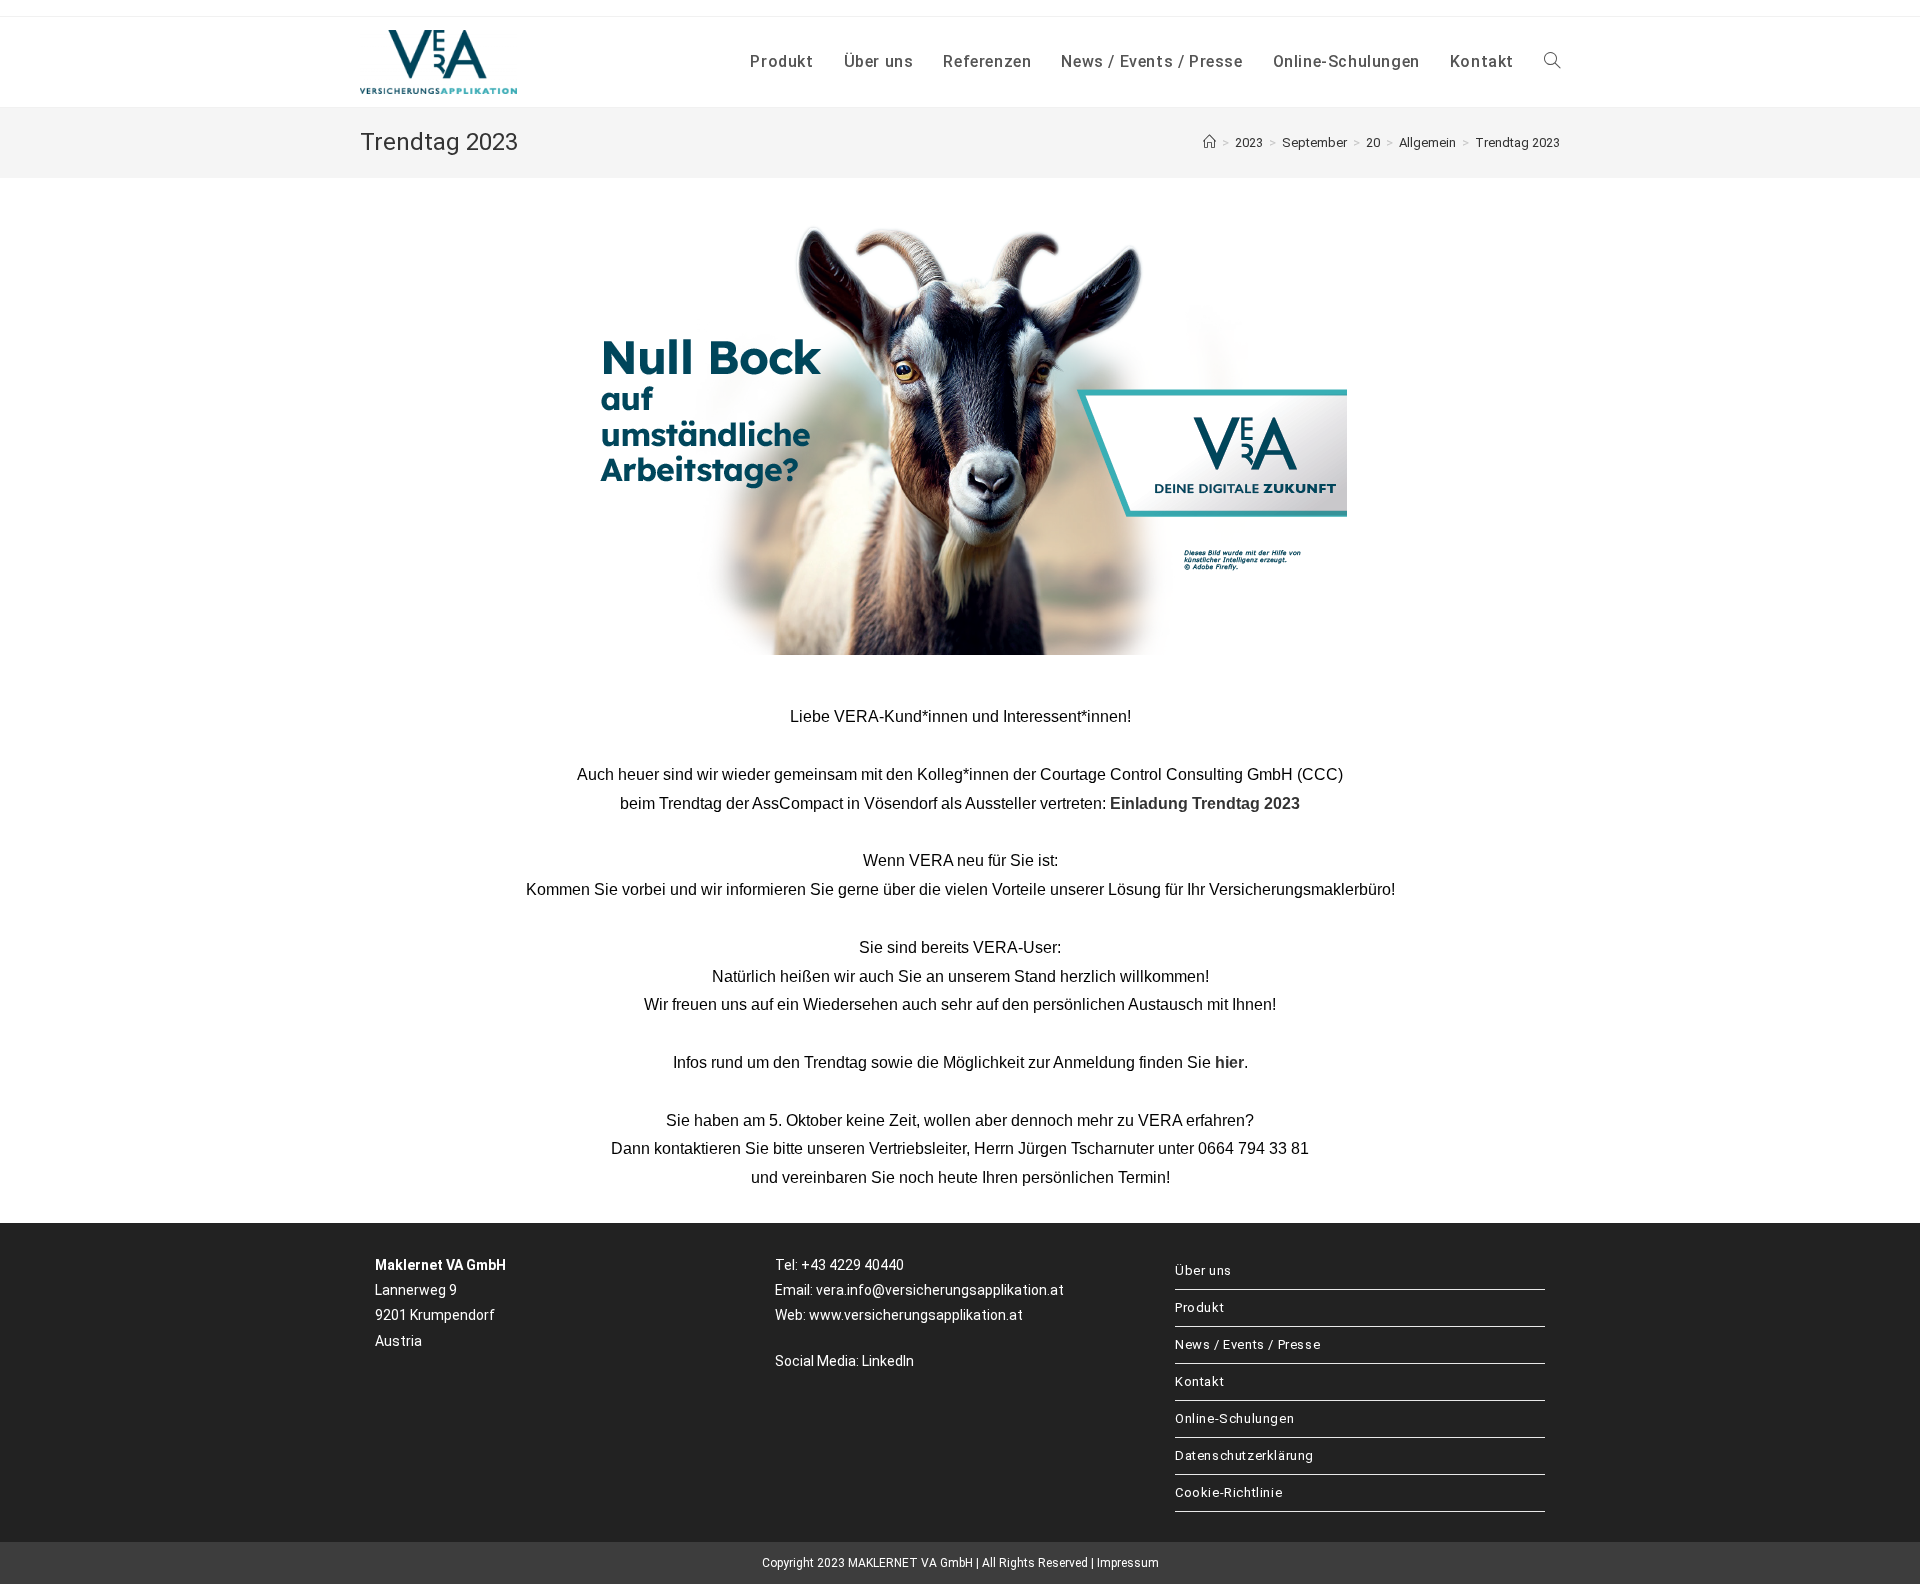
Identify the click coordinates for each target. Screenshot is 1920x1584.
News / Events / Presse (1247, 1344)
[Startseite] (1209, 142)
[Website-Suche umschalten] (1552, 62)
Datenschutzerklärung (1244, 1455)
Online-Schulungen (1234, 1418)
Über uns (1203, 1270)
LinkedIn (888, 1361)
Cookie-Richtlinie (1228, 1492)
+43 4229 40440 (852, 1265)
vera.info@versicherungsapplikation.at (940, 1290)
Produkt (1199, 1307)
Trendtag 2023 (1517, 142)
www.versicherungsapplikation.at (916, 1315)
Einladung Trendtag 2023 (1205, 803)
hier (1229, 1062)
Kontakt (1199, 1381)
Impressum (1128, 1563)
